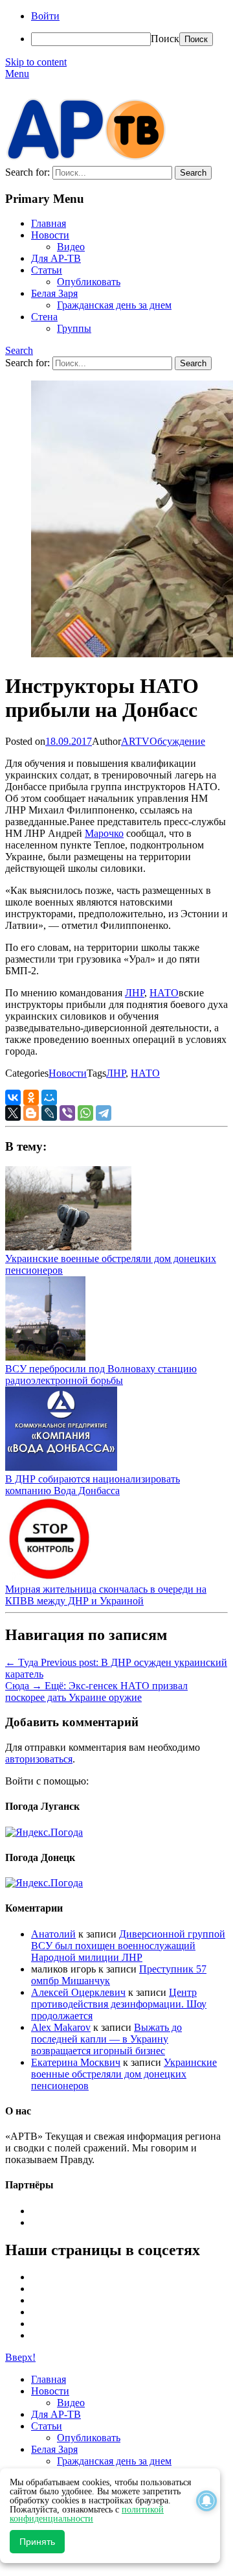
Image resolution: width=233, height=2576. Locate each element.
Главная (49, 223)
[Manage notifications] (206, 2501)
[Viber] (67, 1113)
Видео (71, 247)
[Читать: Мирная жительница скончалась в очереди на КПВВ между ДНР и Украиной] (48, 1577)
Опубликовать (89, 282)
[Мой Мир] (49, 1097)
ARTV (135, 741)
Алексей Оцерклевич (78, 1992)
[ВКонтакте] (13, 1097)
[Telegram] (104, 1113)
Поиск (165, 39)
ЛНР (135, 993)
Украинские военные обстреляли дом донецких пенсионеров (124, 2074)
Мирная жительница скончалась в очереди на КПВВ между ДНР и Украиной (106, 1595)
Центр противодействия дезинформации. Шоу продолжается (119, 2004)
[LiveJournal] (49, 1113)
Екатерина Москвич (76, 2062)
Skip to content (36, 62)
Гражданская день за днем (114, 305)
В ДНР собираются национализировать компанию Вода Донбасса (93, 1485)
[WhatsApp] (85, 1113)
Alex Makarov (61, 2027)
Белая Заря (54, 293)
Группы (74, 328)
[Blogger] (31, 1113)
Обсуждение (177, 741)
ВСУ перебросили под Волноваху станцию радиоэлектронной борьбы (101, 1375)
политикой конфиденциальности (87, 2514)
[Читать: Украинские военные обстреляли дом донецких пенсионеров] (68, 1247)
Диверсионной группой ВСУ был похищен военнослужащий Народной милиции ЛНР (128, 1946)
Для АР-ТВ (56, 258)
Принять (37, 2542)
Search (19, 350)
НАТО (164, 993)
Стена (44, 317)
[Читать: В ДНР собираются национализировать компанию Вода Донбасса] (61, 1467)
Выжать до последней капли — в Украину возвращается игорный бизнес (106, 2039)
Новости (50, 235)
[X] (13, 1113)
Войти (45, 16)
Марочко (104, 833)
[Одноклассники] (31, 1097)
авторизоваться (39, 1759)
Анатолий (53, 1934)
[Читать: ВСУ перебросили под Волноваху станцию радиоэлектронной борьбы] (45, 1357)
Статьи (47, 270)
